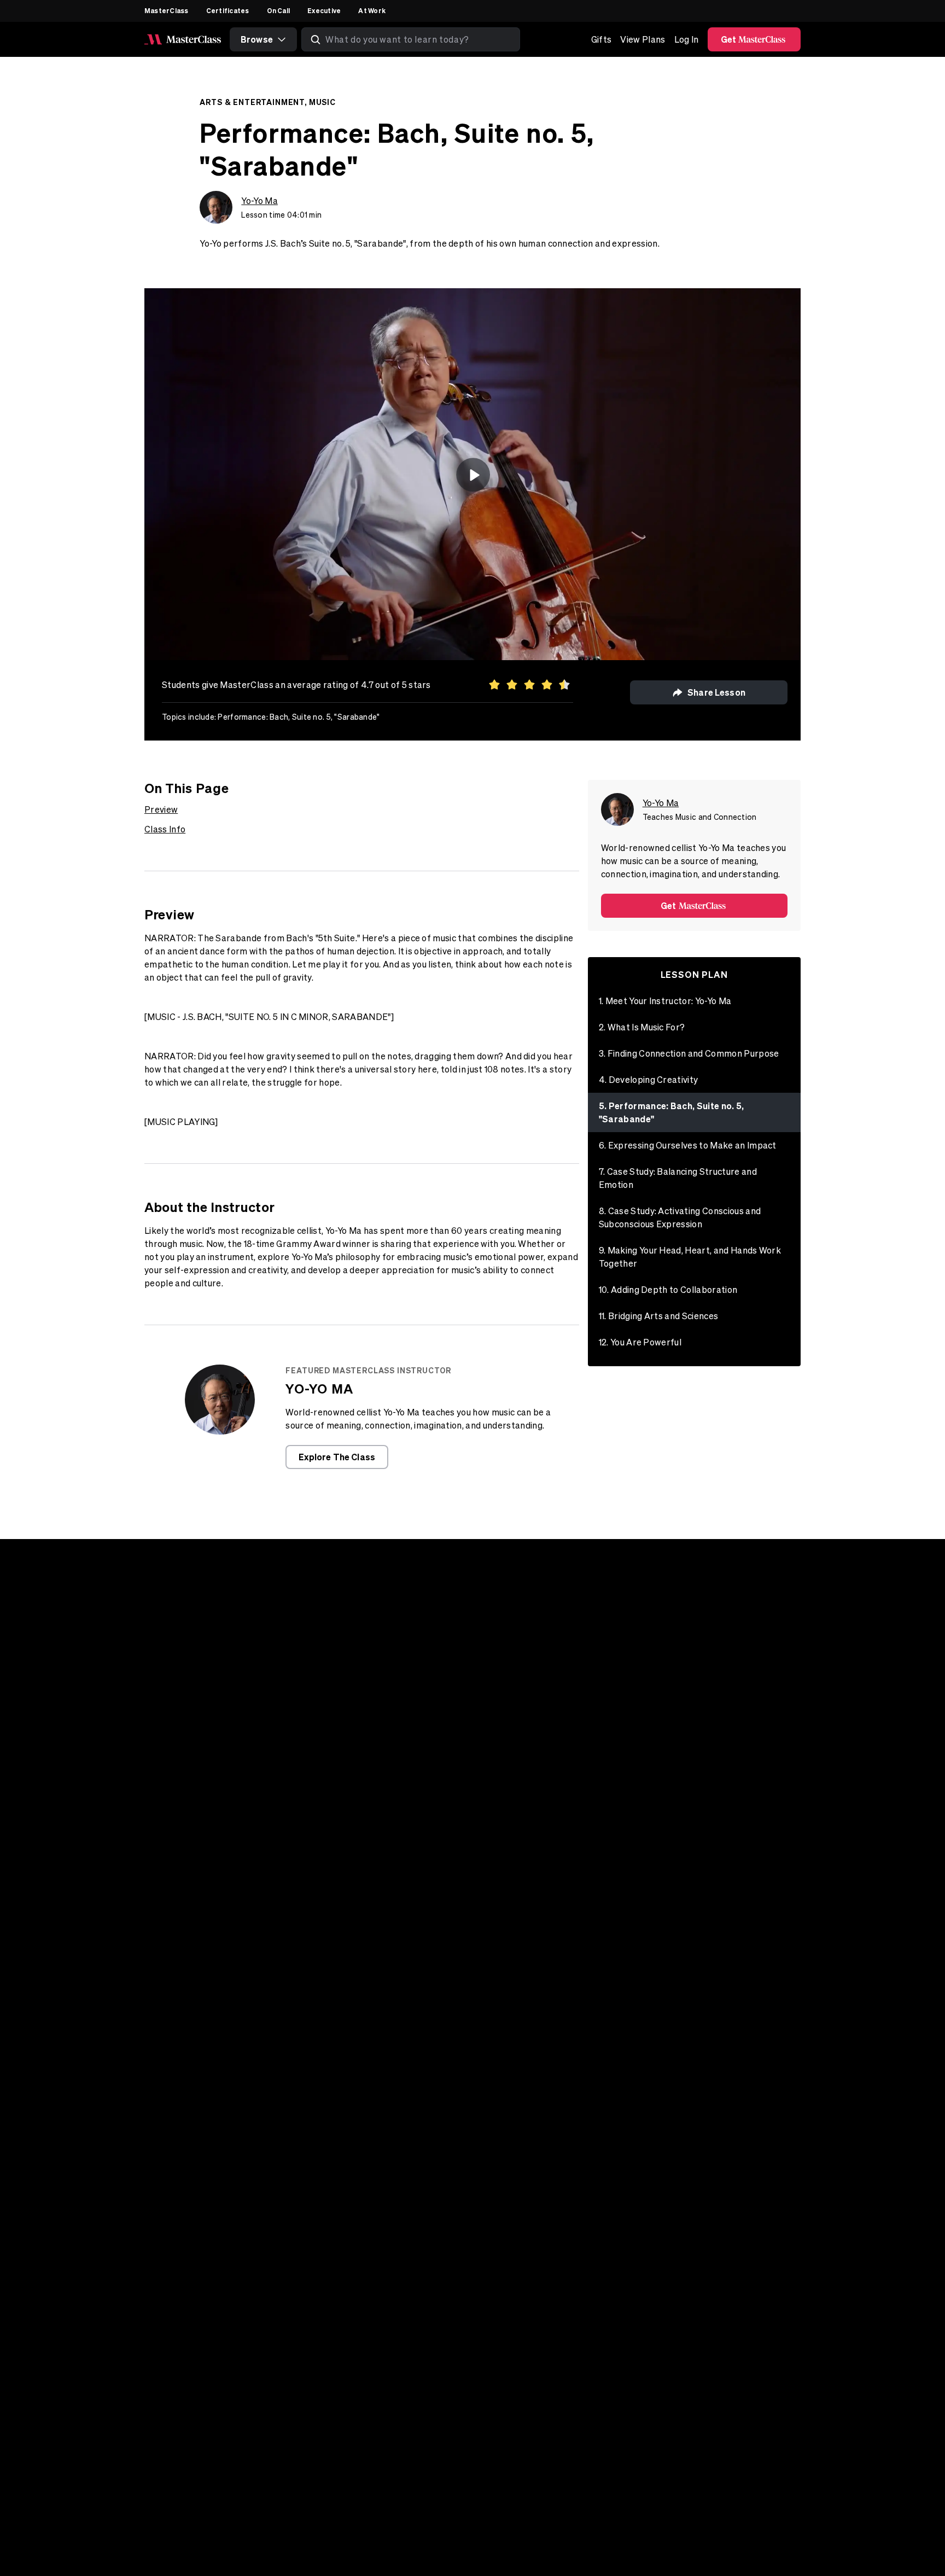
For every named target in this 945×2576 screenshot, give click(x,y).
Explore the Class (337, 1457)
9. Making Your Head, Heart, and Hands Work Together (690, 1257)
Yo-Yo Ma (259, 201)
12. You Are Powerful (640, 1342)
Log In (687, 39)
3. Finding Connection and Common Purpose (689, 1053)
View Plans (643, 39)
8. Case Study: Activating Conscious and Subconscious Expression (680, 1217)
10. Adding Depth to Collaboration (668, 1290)
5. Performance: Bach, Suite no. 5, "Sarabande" (672, 1112)
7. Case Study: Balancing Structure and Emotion (678, 1178)
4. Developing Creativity (649, 1080)
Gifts (602, 39)
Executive (324, 10)
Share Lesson (716, 692)
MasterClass (167, 10)
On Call (279, 10)
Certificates (228, 10)
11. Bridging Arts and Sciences (659, 1316)
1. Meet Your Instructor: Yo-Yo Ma (665, 1001)
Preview (161, 809)
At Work (372, 10)
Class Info (165, 829)
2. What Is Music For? (642, 1027)
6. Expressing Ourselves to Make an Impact (688, 1145)
